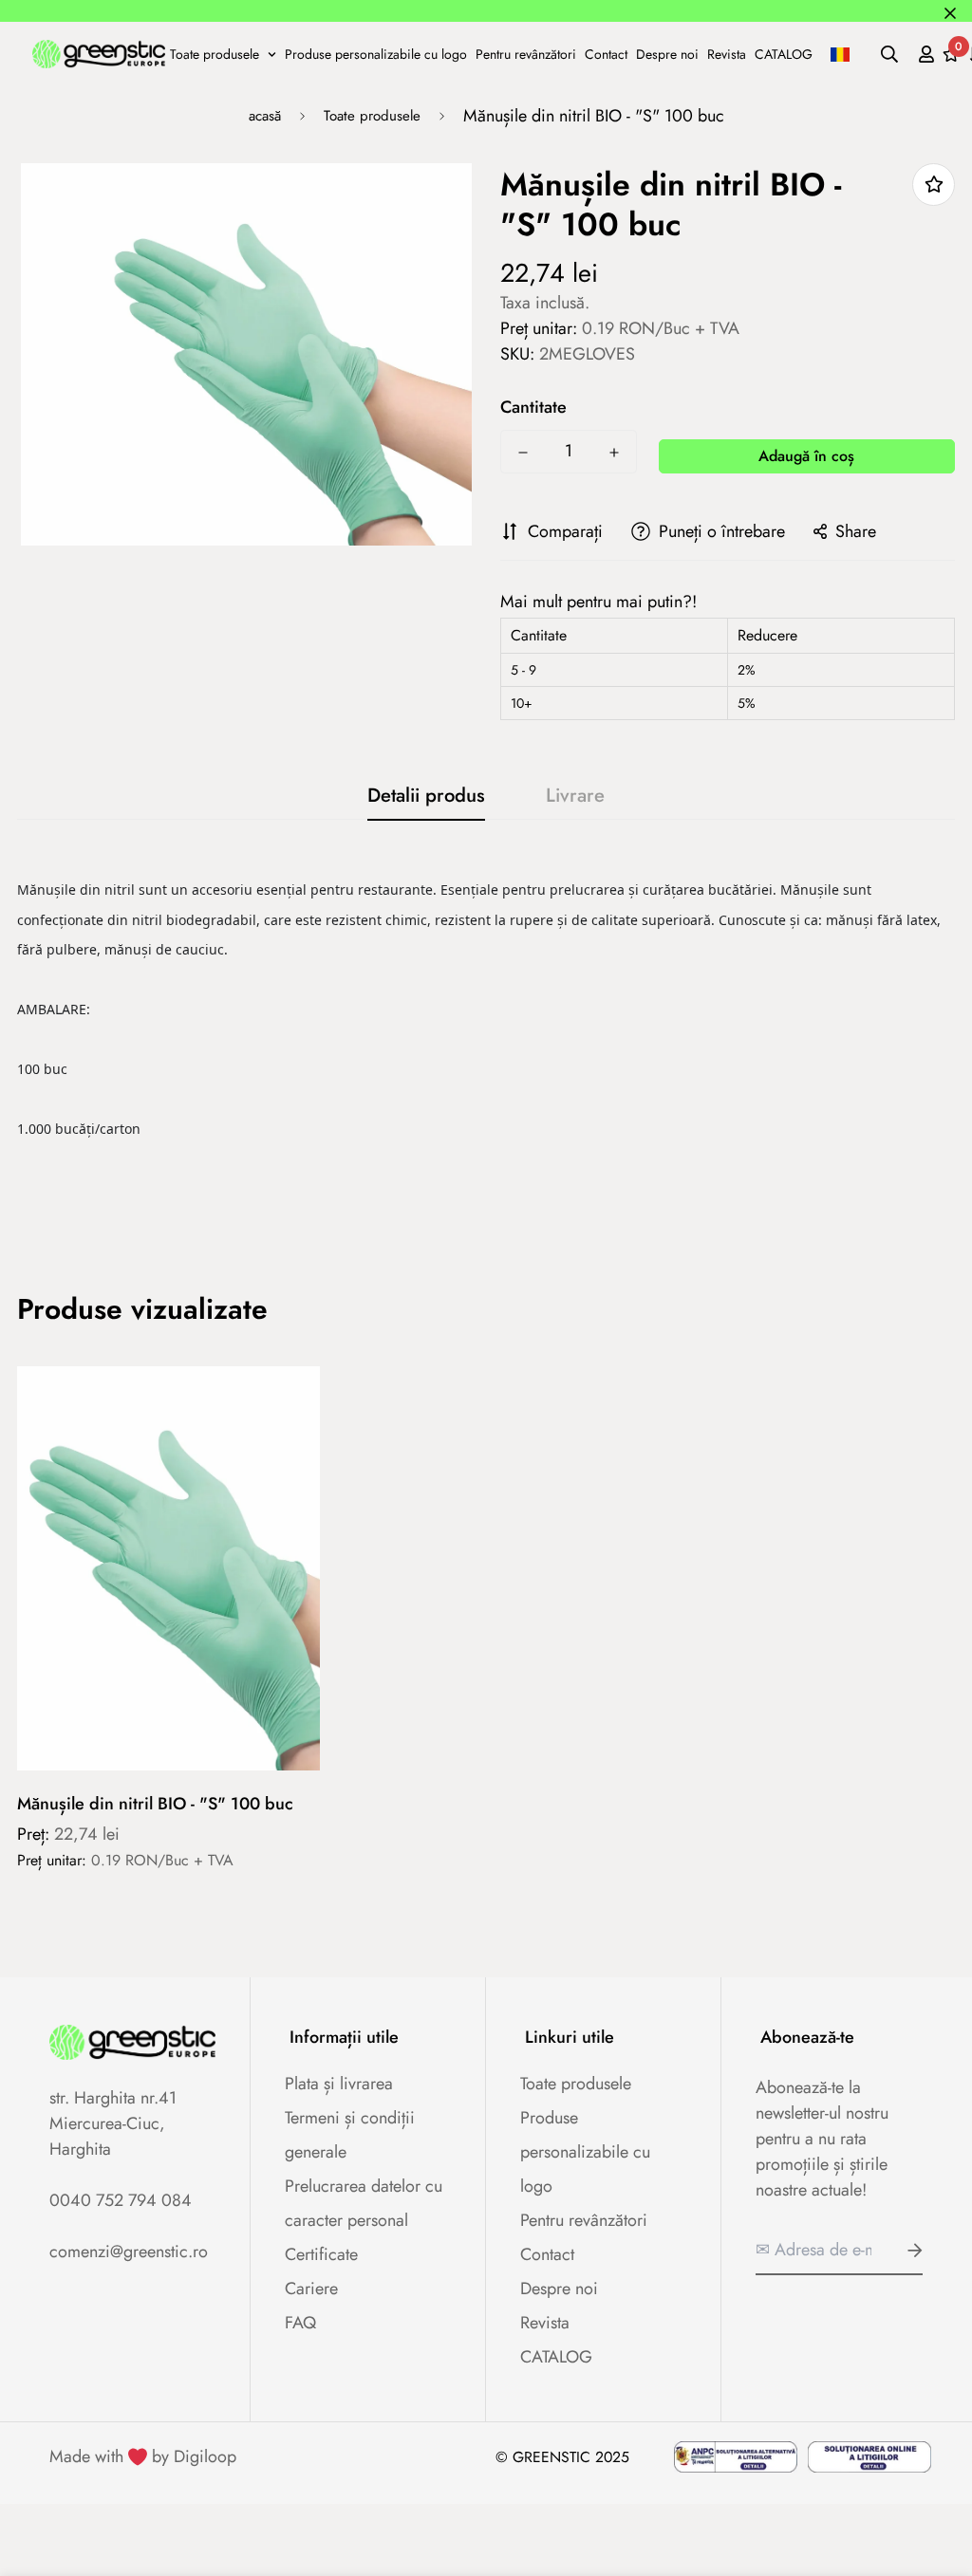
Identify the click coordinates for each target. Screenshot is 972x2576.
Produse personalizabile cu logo (376, 53)
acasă (265, 116)
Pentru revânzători (526, 53)
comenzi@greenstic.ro (129, 2252)
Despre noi (667, 53)
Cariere (311, 2289)
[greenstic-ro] (99, 53)
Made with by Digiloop (143, 2456)
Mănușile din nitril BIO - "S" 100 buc (155, 1804)
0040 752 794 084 (121, 2200)
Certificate (321, 2254)
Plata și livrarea (339, 2084)
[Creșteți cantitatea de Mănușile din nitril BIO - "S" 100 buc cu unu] (614, 453)
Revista (727, 53)
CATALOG (784, 53)
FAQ (300, 2323)
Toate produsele (215, 53)
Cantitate (533, 407)
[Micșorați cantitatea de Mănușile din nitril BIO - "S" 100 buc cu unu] (523, 453)
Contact (606, 53)
